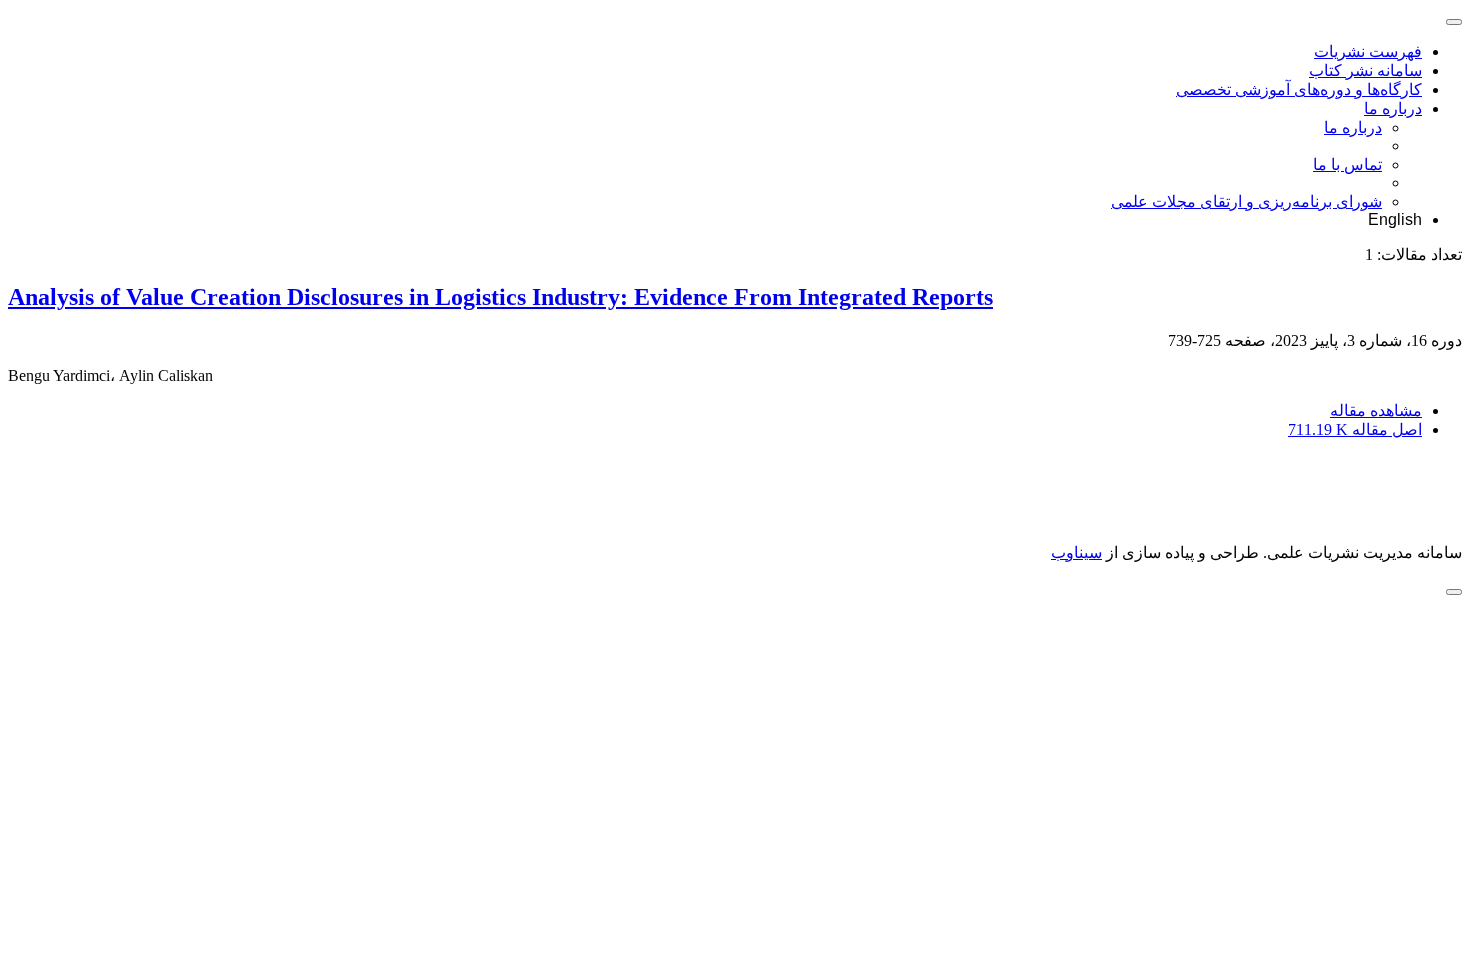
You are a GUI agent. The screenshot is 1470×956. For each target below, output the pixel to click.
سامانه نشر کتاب (1365, 70)
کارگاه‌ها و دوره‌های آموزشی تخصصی (1299, 89)
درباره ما (1393, 108)
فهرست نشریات (1368, 51)
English (1395, 219)
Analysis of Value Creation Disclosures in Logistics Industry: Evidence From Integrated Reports (500, 297)
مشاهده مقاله (1376, 410)
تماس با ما (1347, 164)
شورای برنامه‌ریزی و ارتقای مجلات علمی (1246, 201)
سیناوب (1076, 552)
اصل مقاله (1355, 429)
